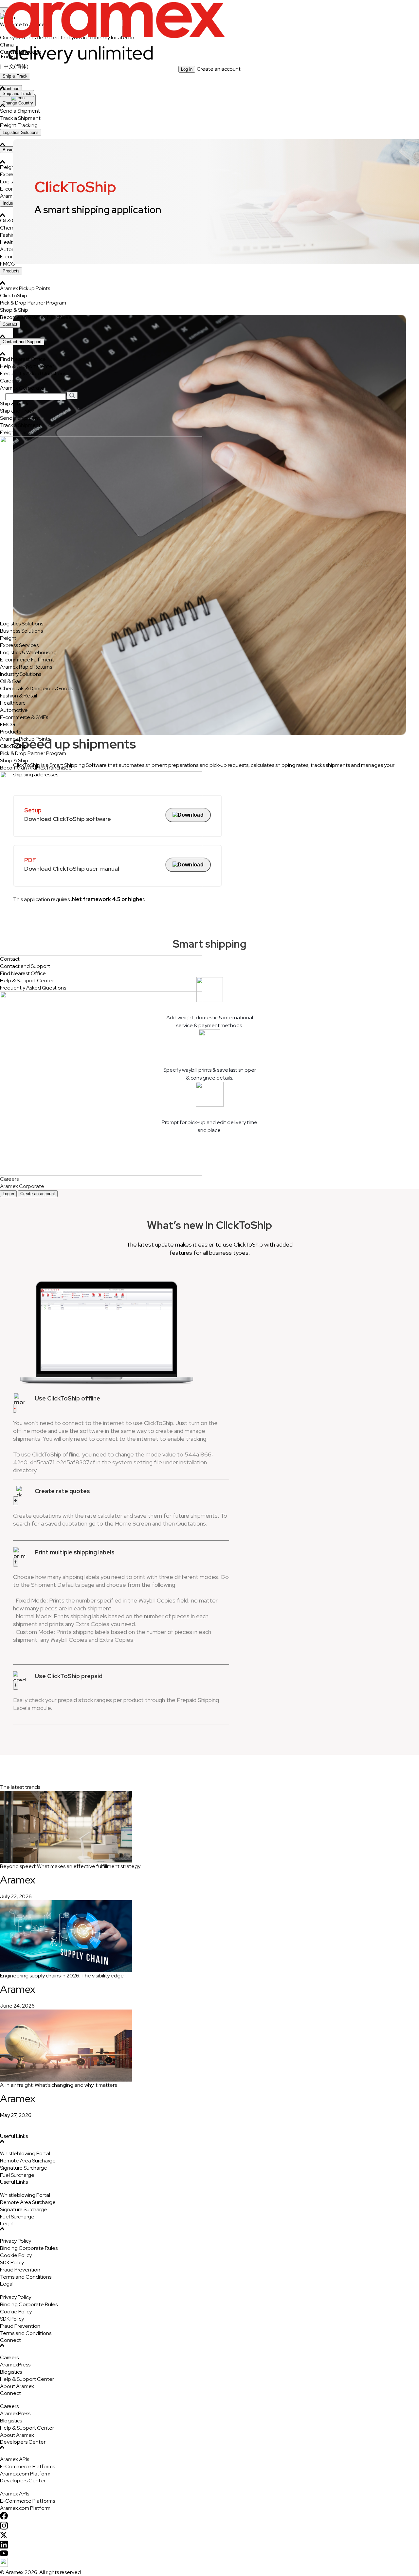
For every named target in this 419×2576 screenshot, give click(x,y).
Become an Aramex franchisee (36, 317)
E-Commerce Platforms (27, 2466)
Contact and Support (22, 342)
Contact (10, 324)
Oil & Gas (11, 681)
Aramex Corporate (22, 388)
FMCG (8, 724)
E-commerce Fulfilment (27, 660)
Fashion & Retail (18, 696)
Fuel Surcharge (17, 2175)
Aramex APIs (15, 2459)
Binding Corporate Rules (29, 2248)
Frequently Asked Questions (33, 373)
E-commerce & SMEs (24, 717)
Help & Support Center (27, 366)
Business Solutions (21, 631)
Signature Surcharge (24, 2168)
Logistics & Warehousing (28, 652)
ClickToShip (14, 296)
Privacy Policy (16, 2241)
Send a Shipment (20, 418)
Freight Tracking (19, 432)
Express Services (19, 645)
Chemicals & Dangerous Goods (36, 688)
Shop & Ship (14, 310)
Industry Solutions (21, 674)
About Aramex (17, 2386)
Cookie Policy (16, 2255)
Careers (9, 381)
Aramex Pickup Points (25, 288)
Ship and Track (17, 93)
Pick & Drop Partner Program (33, 303)
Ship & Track (15, 76)
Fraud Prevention (20, 2270)
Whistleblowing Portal (25, 2153)
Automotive (14, 710)
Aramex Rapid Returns (26, 667)
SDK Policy (12, 2262)
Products (11, 271)
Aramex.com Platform (25, 2474)
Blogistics (11, 2372)
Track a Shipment (20, 425)
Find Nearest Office (23, 359)
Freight (8, 638)
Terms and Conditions (26, 2277)
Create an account (219, 69)
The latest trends (20, 1787)
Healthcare (13, 703)
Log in (187, 69)
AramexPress (15, 2365)
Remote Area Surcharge (28, 2161)
